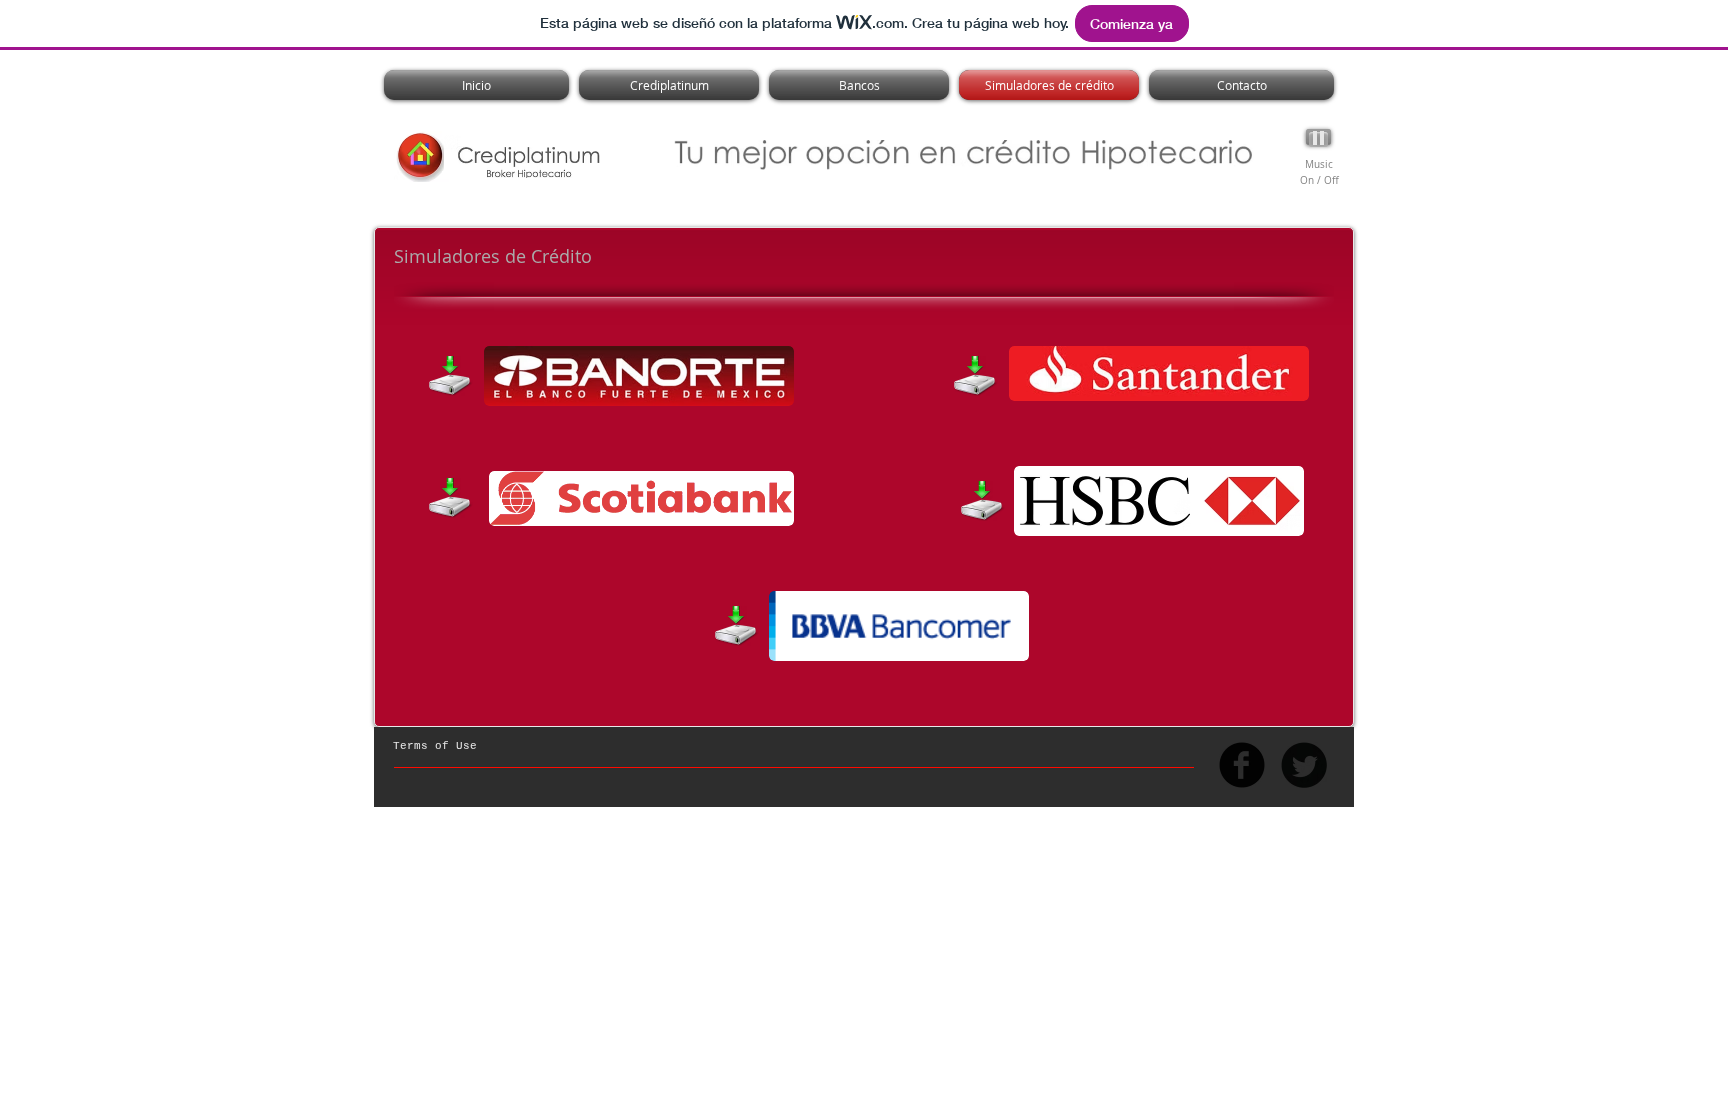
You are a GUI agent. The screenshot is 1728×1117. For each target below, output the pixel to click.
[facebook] (1242, 765)
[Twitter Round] (1304, 765)
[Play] (1318, 137)
